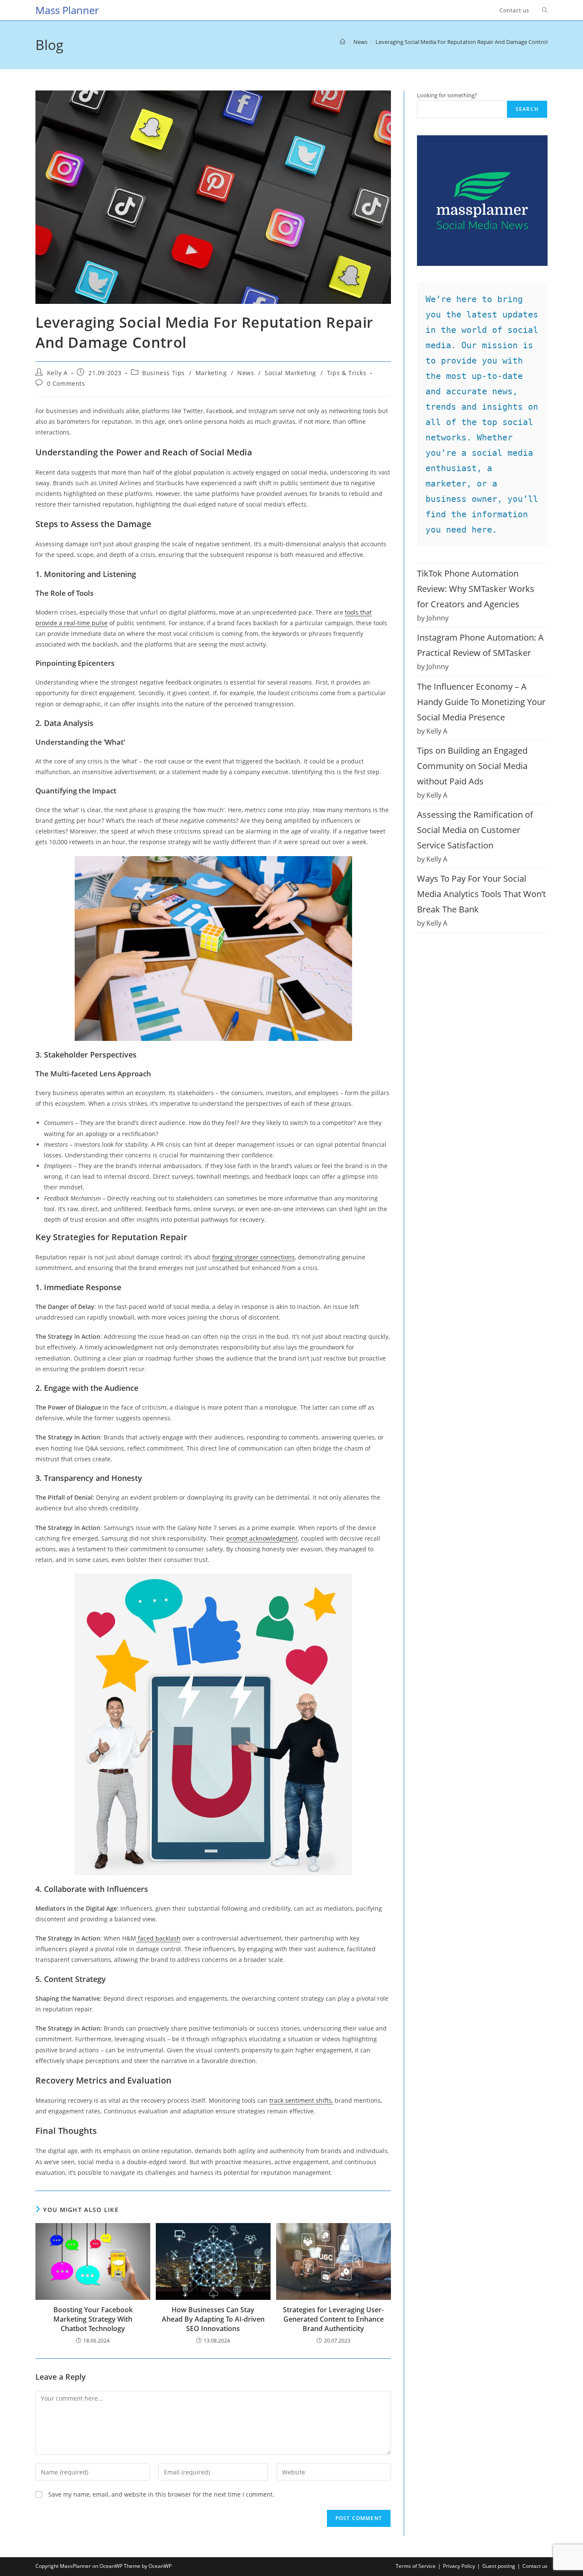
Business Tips (163, 373)
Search (527, 109)
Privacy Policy (459, 2566)
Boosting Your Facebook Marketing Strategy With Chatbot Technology (93, 2319)
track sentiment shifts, (301, 2100)
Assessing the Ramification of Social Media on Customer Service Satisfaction (475, 830)
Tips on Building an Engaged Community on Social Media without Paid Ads (472, 766)
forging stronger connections (254, 1257)
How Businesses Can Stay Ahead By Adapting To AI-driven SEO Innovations (213, 2319)
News (246, 373)
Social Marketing (290, 373)
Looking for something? (447, 95)
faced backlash (158, 1938)
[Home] (343, 42)
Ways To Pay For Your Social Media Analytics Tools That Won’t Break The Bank (481, 894)
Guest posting (499, 2566)
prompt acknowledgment (262, 1538)
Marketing (211, 373)
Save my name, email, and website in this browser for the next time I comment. (161, 2494)
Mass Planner (67, 10)
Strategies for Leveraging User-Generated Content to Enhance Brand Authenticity (333, 2319)
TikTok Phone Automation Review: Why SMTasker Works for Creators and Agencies (476, 589)
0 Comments (66, 383)
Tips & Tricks (347, 373)
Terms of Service (416, 2566)
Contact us (535, 2566)
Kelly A (57, 373)
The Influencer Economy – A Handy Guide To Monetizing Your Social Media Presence (481, 702)
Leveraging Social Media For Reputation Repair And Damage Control (462, 42)
